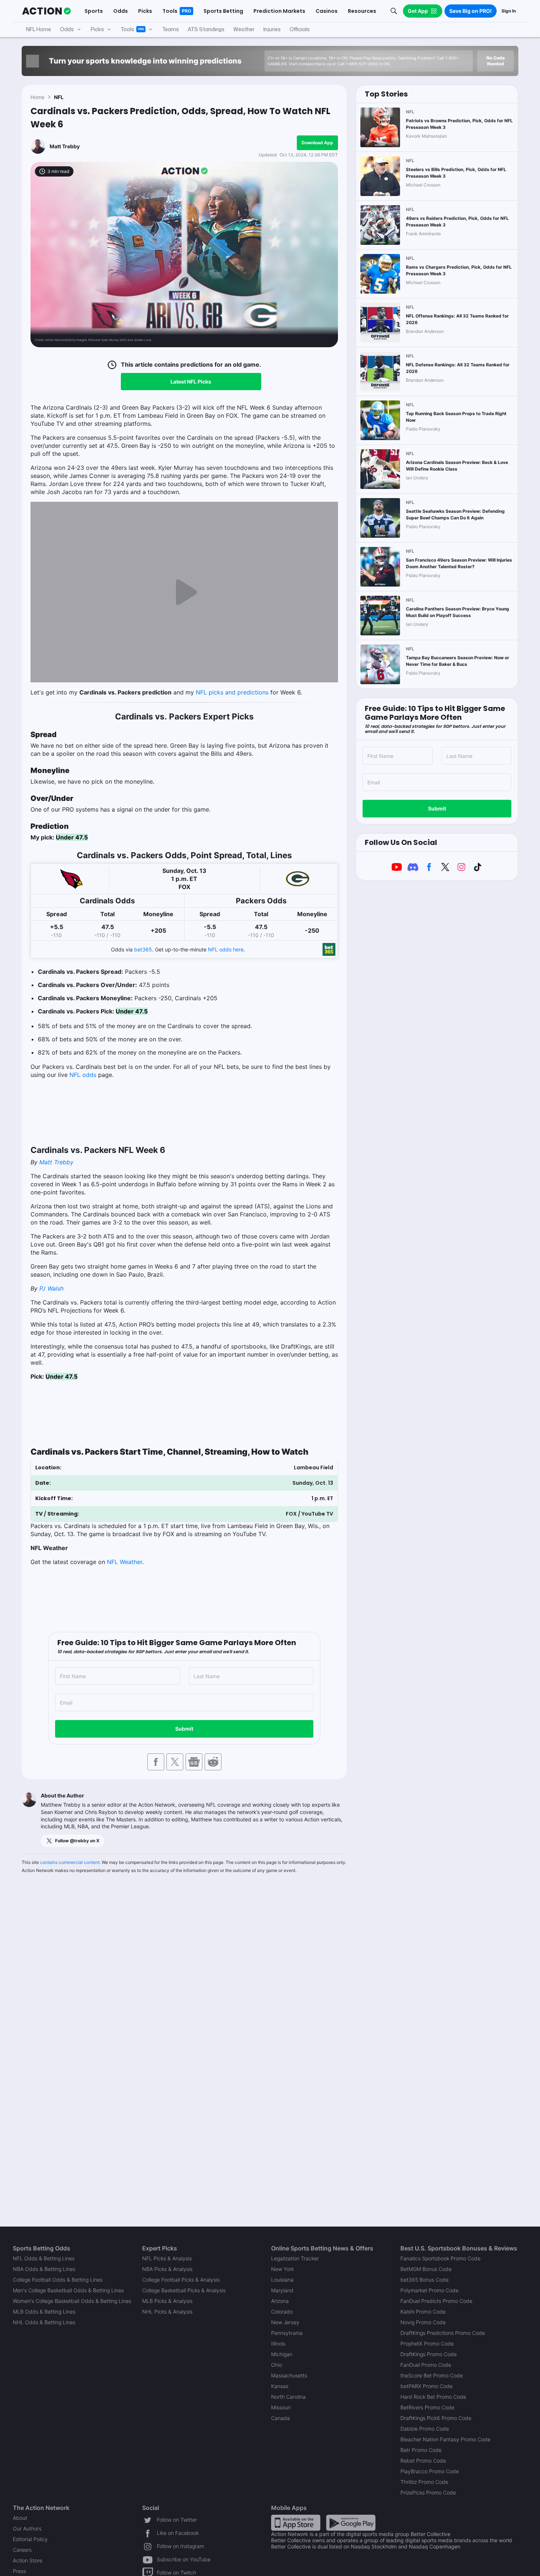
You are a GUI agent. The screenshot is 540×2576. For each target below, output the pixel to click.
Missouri (281, 2407)
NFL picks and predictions (232, 692)
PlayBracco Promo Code (430, 2471)
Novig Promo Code (423, 2322)
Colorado (282, 2312)
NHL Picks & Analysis (167, 2312)
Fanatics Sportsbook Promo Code (440, 2258)
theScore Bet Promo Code (432, 2375)
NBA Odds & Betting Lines (44, 2269)
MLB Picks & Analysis (167, 2301)
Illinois (278, 2343)
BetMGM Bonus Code (426, 2269)
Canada (280, 2418)
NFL (59, 97)
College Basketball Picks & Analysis (184, 2290)
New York (282, 2269)
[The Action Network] (46, 11)
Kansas (280, 2386)
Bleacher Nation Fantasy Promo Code (445, 2439)
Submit (184, 1729)
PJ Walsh (51, 1288)
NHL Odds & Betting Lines (44, 2322)
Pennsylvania (287, 2333)
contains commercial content (70, 1862)
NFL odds (83, 1075)
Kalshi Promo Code (423, 2312)
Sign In (509, 11)
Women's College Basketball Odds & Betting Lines (72, 2301)
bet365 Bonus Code (424, 2280)
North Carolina (288, 2397)
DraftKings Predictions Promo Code (443, 2333)
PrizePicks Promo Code (428, 2492)
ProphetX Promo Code (427, 2343)
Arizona (280, 2301)
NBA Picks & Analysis (167, 2269)
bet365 (143, 949)
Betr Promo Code (421, 2450)
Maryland (282, 2290)
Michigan (282, 2354)
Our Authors (27, 2528)
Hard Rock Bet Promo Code (433, 2397)
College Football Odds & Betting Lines (58, 2280)
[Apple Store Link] (296, 2522)
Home (37, 97)
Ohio (277, 2365)
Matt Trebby (65, 146)
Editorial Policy (30, 2539)
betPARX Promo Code (426, 2386)
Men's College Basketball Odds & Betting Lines (68, 2290)
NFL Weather (125, 1562)
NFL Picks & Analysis (167, 2258)
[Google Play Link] (351, 2522)
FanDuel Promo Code (426, 2365)
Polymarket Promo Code (429, 2290)
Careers (22, 2550)
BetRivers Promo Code (427, 2407)
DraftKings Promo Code (429, 2354)
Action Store (28, 2560)
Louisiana (282, 2280)
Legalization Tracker (295, 2258)
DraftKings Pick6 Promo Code (436, 2418)
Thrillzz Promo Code (424, 2482)
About (20, 2518)
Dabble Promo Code (425, 2429)
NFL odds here (226, 949)
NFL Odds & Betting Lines (44, 2258)
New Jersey (285, 2322)
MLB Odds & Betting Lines (44, 2312)
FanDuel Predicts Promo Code (436, 2301)
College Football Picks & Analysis (181, 2280)
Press (19, 2571)
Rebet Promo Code (423, 2461)
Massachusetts (289, 2375)
